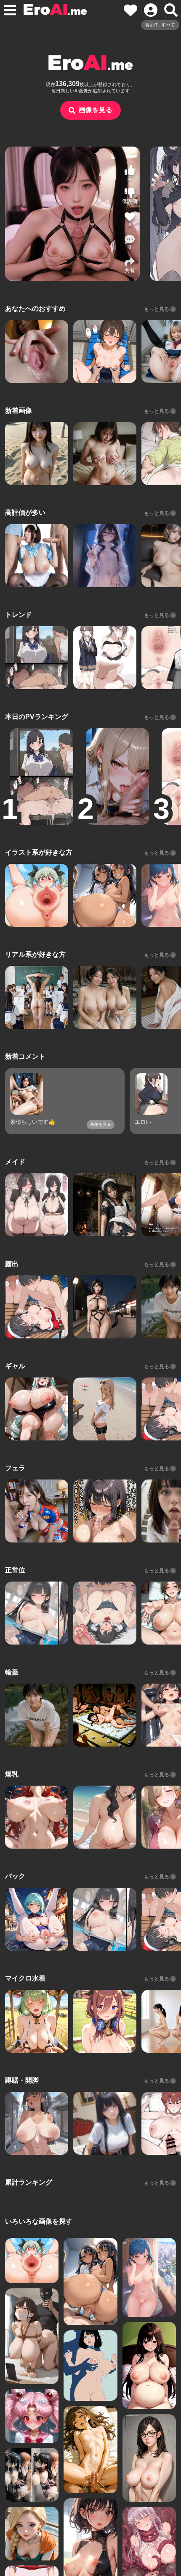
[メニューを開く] (10, 10)
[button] (130, 242)
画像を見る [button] (96, 110)
